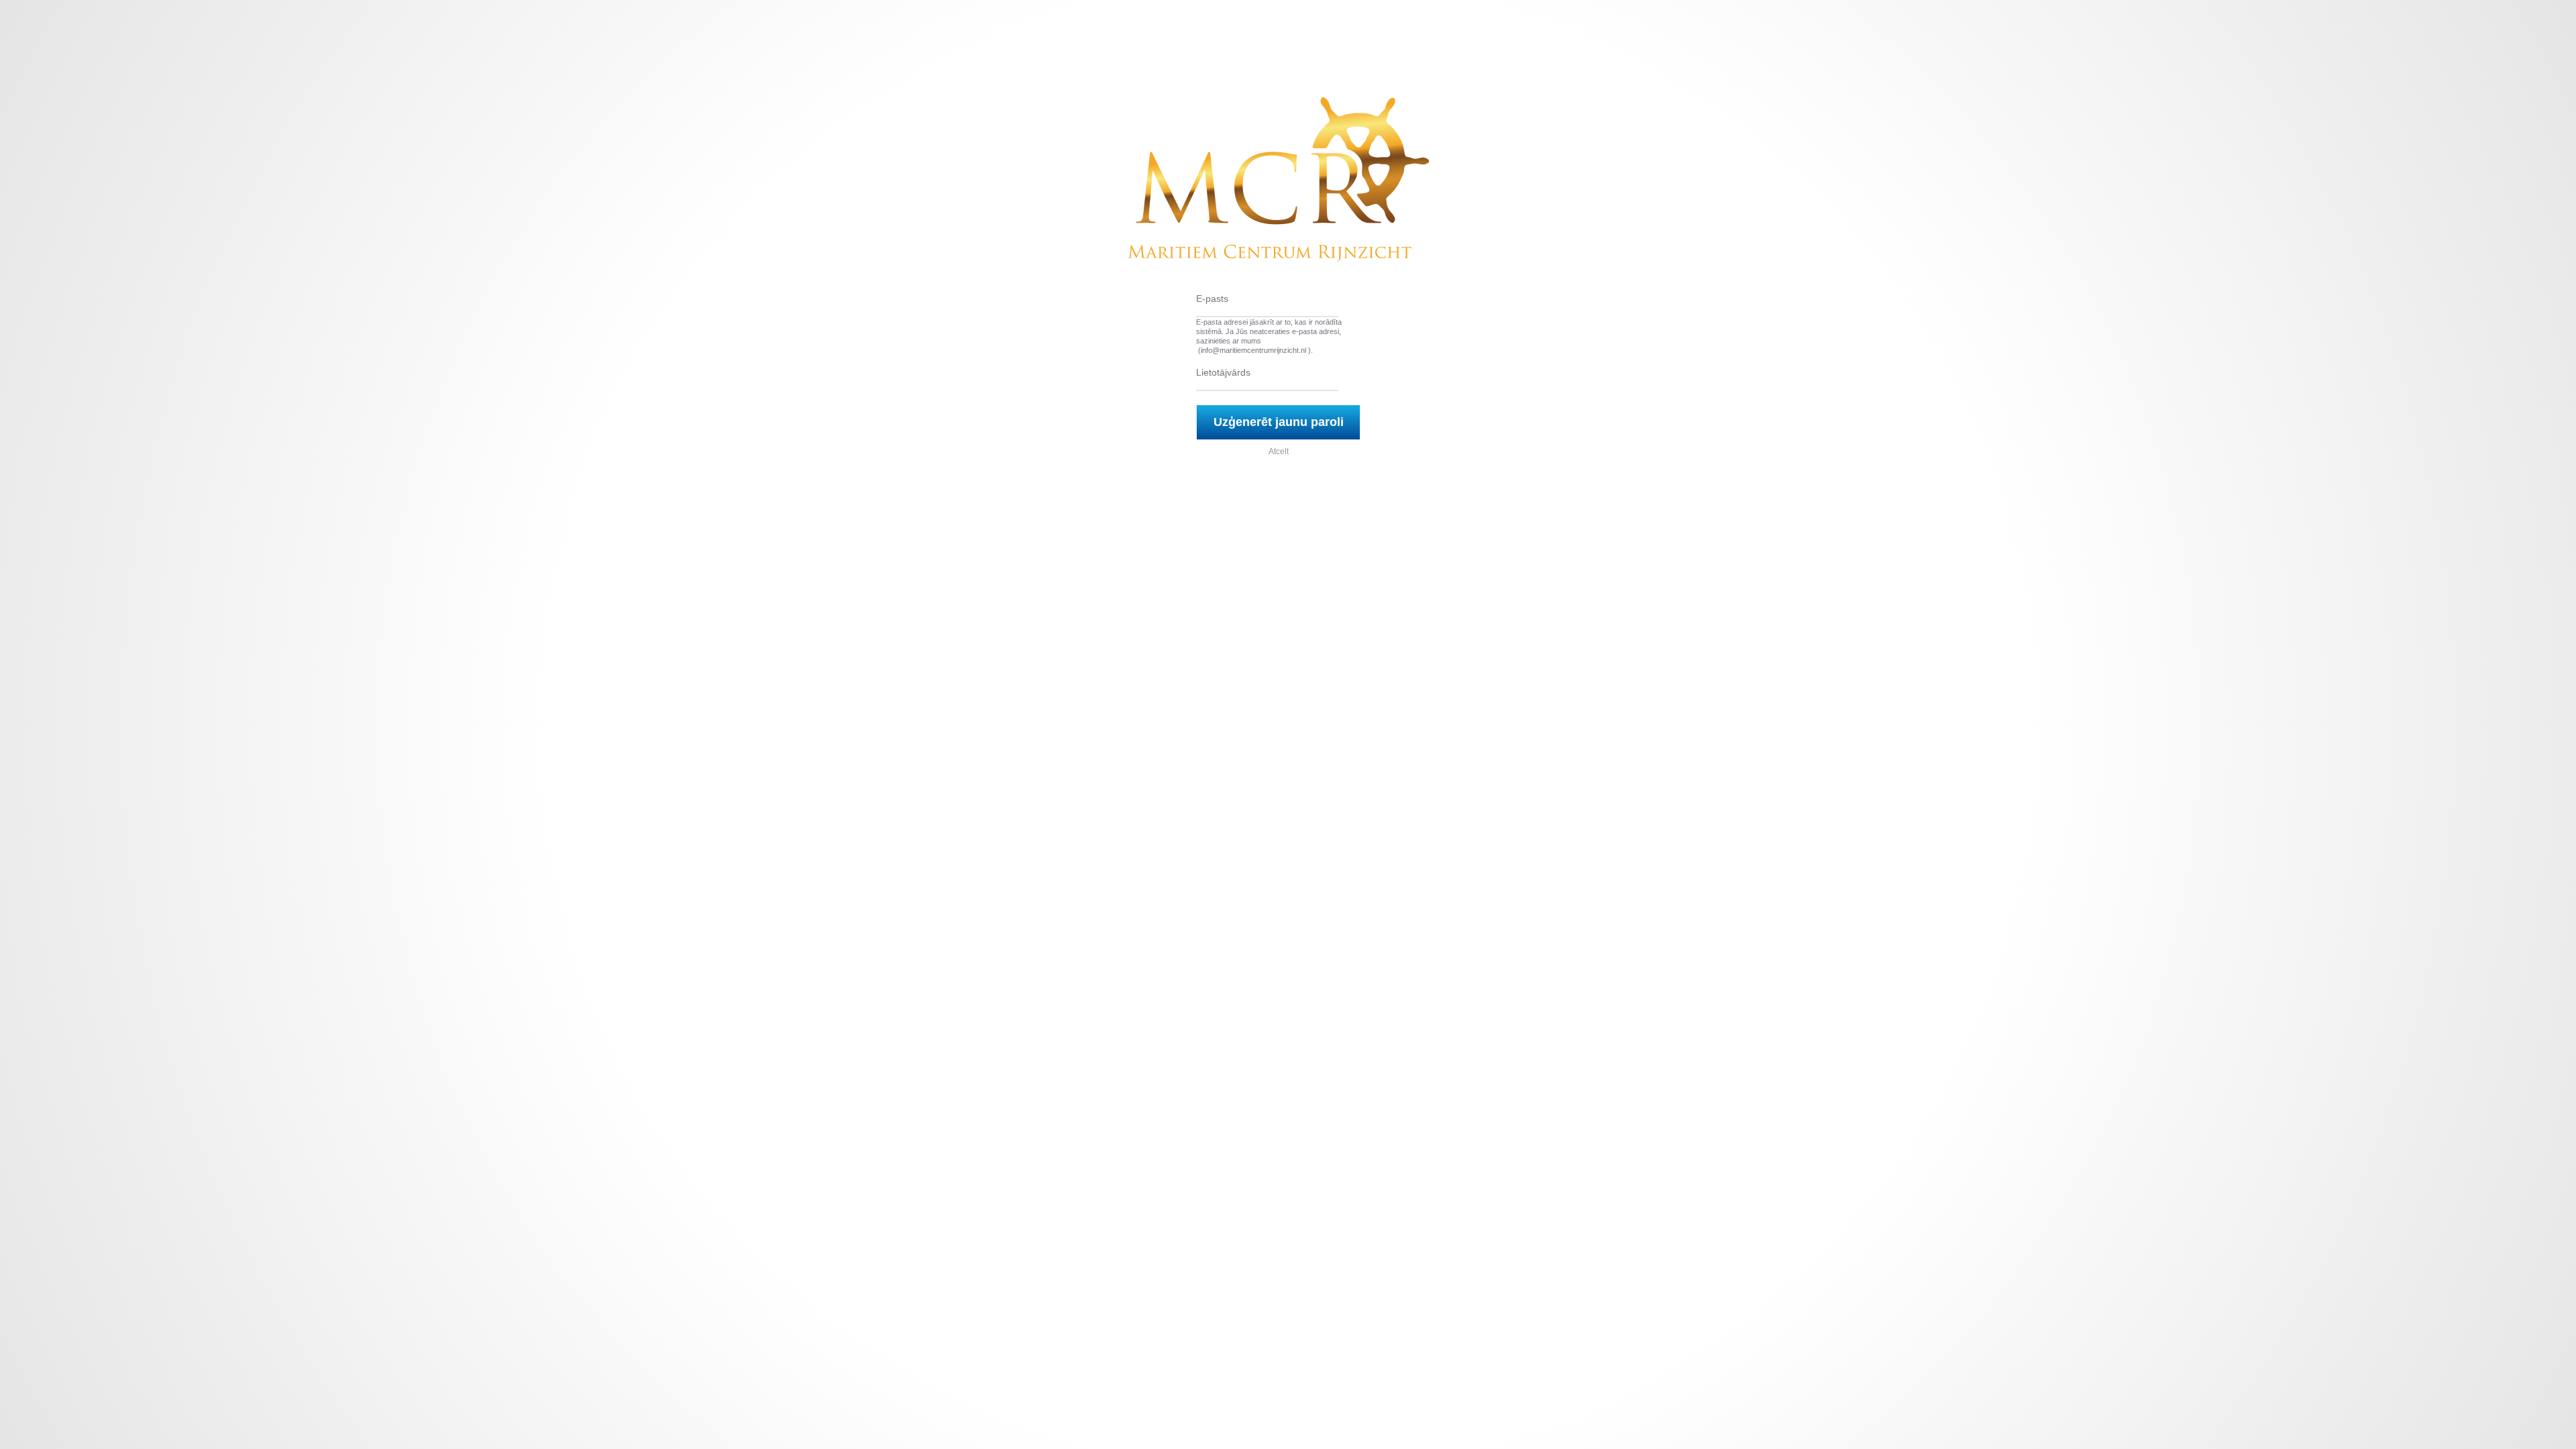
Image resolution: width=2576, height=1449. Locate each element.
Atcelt (1279, 451)
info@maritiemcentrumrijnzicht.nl (1253, 350)
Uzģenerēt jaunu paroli (1279, 422)
